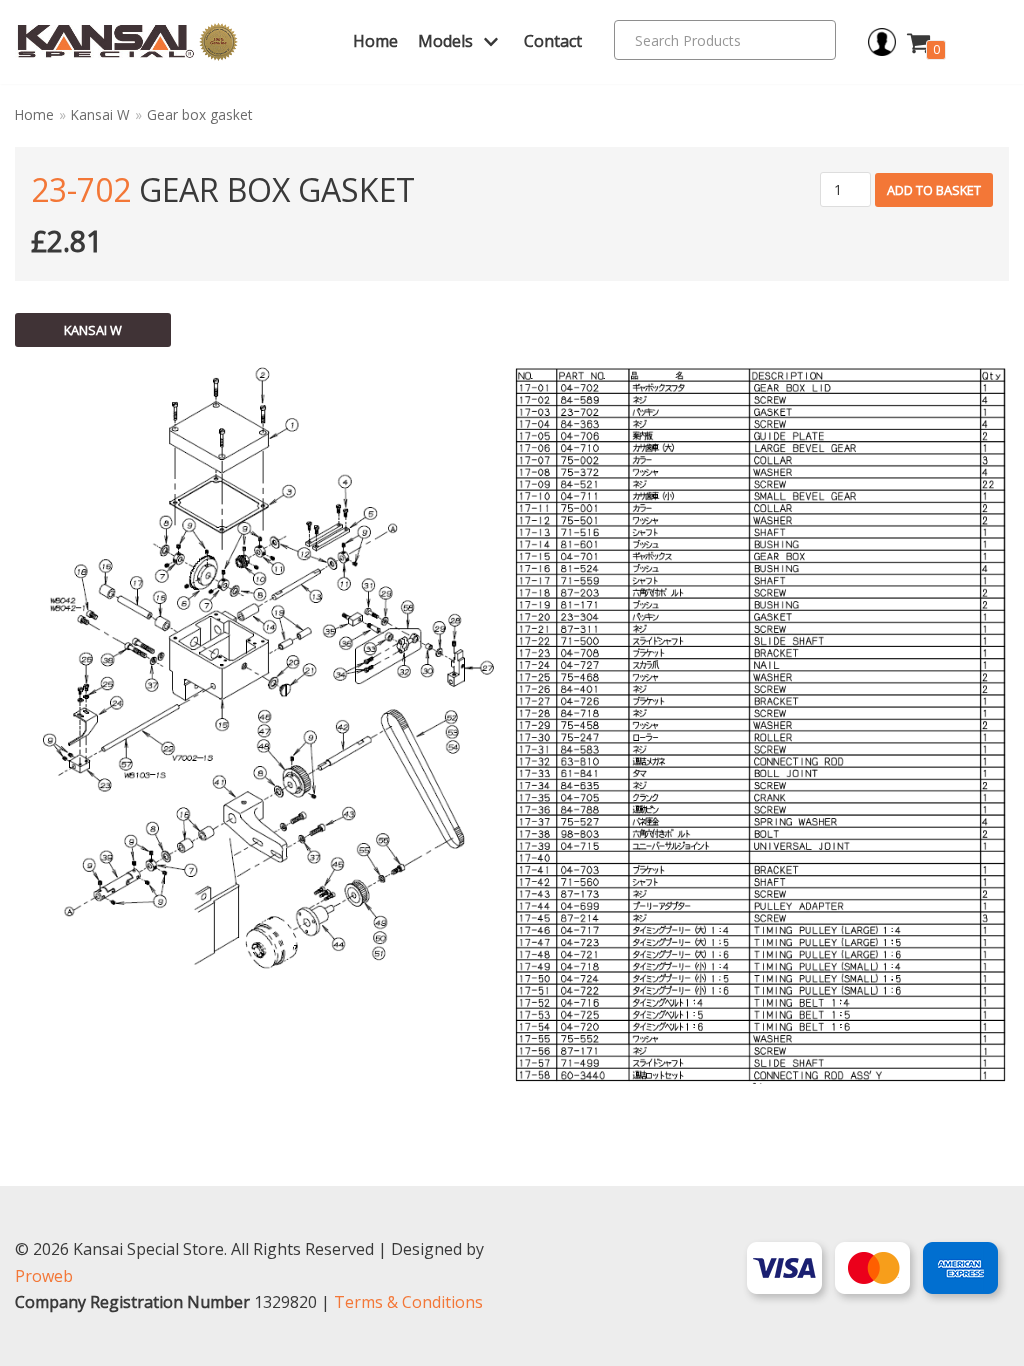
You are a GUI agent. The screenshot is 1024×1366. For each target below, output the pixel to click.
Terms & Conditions (408, 1302)
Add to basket (934, 190)
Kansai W (100, 114)
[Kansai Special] (128, 42)
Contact (553, 41)
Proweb (44, 1276)
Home (375, 41)
